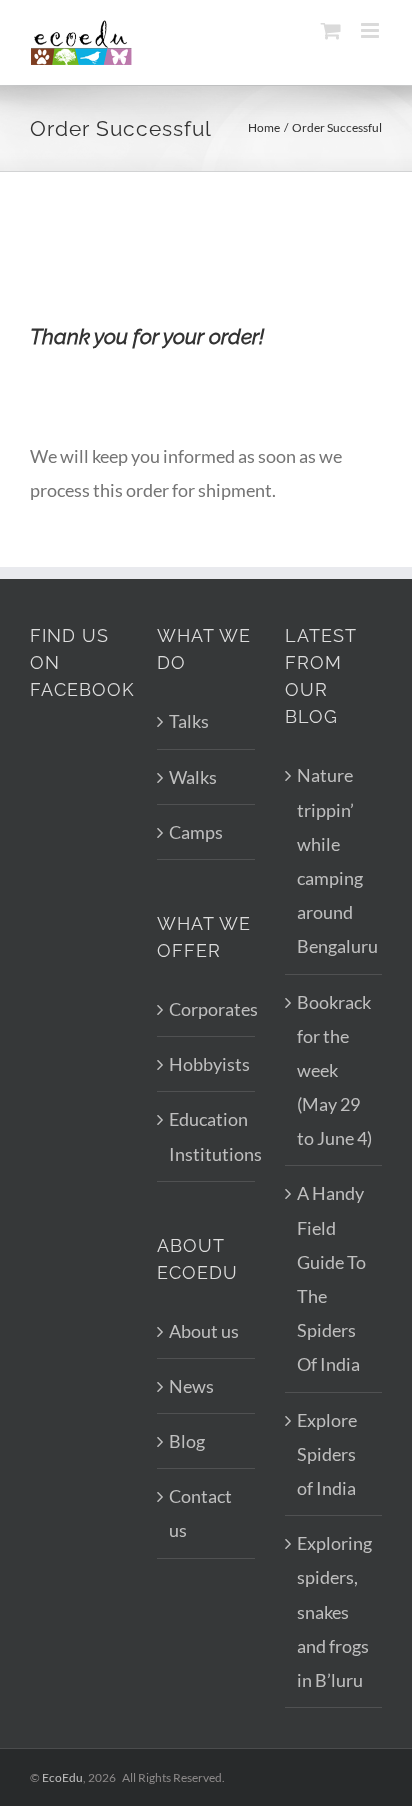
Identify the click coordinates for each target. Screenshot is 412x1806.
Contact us (200, 1513)
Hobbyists (206, 1064)
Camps (196, 832)
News (191, 1386)
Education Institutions (206, 1136)
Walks (193, 777)
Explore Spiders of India (327, 1454)
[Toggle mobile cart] (331, 30)
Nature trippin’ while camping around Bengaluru (334, 860)
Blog (187, 1441)
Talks (189, 721)
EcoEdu (62, 1777)
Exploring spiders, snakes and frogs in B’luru (334, 1611)
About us (204, 1331)
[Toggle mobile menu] (371, 30)
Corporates (206, 1009)
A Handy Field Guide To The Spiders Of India (331, 1278)
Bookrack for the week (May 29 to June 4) (334, 1070)
